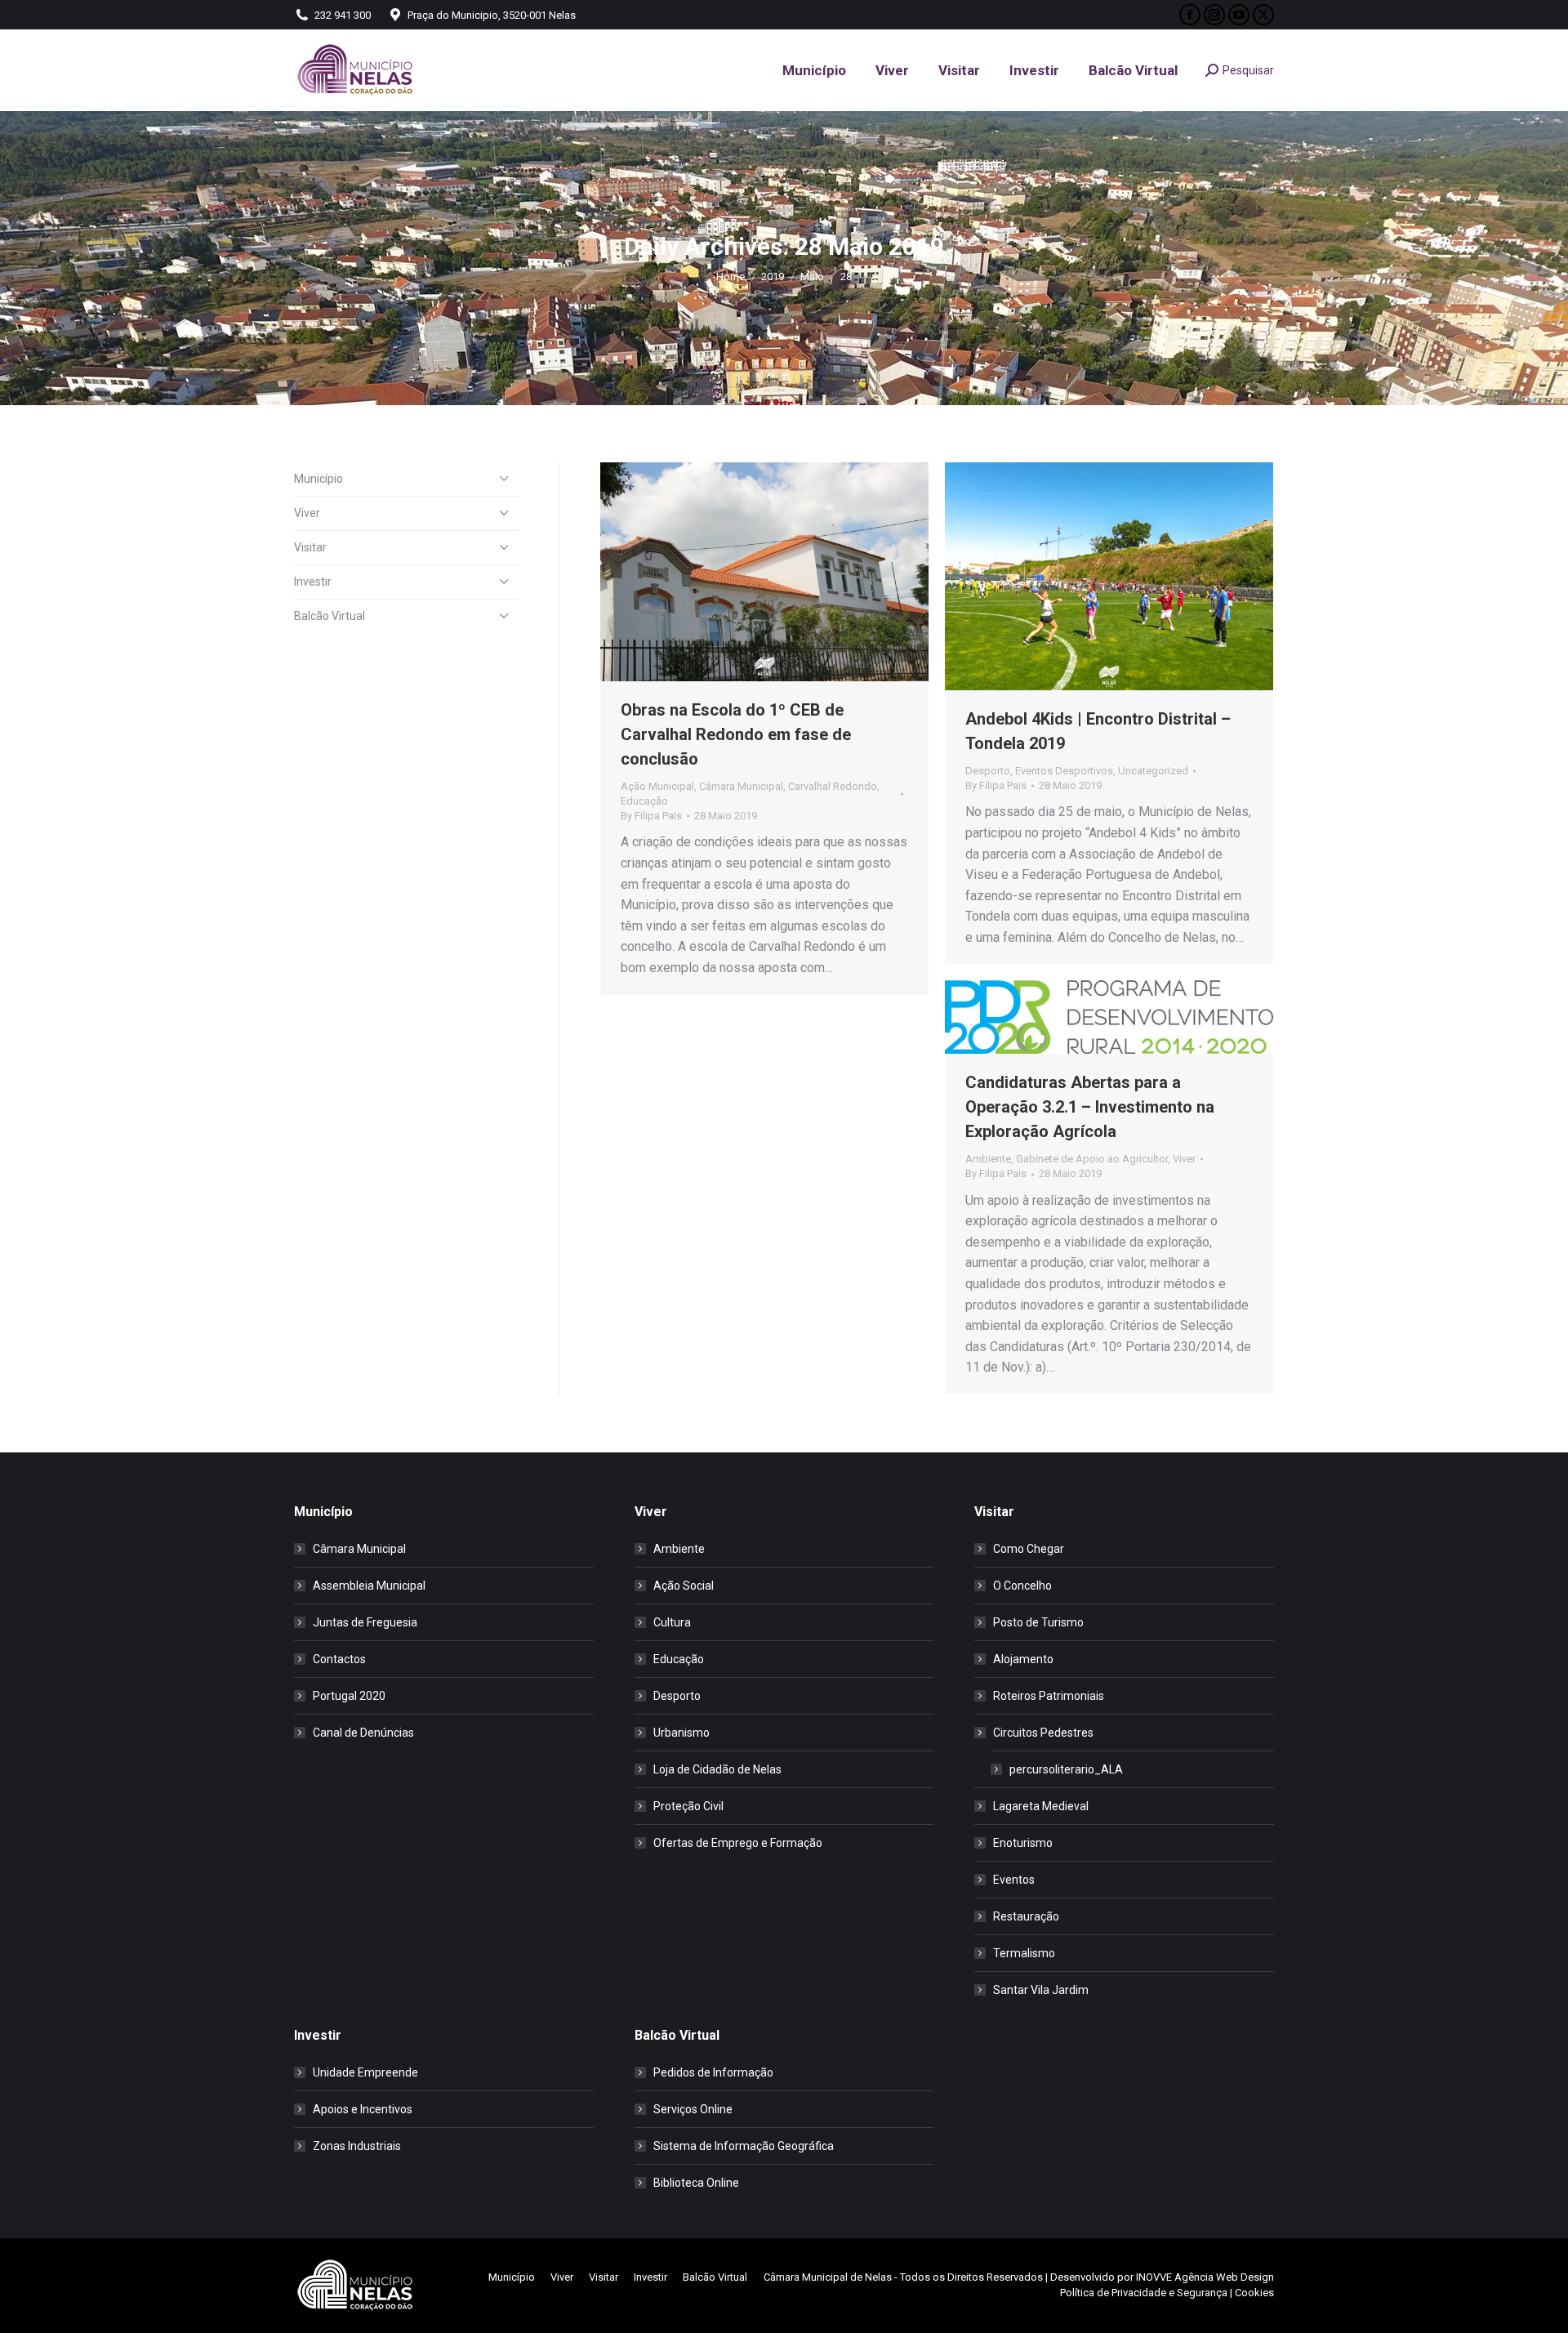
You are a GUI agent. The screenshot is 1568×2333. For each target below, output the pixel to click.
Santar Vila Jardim (1041, 1990)
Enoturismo (1023, 1843)
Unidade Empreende (365, 2072)
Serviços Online (693, 2109)
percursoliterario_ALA (1066, 1769)
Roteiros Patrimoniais (1049, 1696)
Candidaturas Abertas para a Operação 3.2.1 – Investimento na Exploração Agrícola (1090, 1107)
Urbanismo (682, 1733)
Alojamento (1023, 1659)
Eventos (1014, 1880)
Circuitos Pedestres (1043, 1733)
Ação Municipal (657, 786)
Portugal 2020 (349, 1696)
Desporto (988, 771)
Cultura (672, 1622)
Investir (313, 582)
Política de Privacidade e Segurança (1144, 2293)
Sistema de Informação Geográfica (744, 2146)
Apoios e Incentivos (363, 2109)
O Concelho (1022, 1586)
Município (318, 479)
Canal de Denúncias (363, 1733)
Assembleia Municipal (369, 1586)
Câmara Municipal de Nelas (828, 2277)
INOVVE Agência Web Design (1205, 2277)
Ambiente (988, 1159)
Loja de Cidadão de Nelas (717, 1769)
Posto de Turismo (1038, 1622)
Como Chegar (1029, 1549)
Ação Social (684, 1586)
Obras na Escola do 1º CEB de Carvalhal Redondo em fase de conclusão (736, 734)
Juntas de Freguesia (365, 1622)
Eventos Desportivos (1064, 771)
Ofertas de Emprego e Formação (738, 1843)
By (651, 816)
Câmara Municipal (741, 786)
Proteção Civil (688, 1806)
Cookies (1254, 2293)
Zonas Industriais (357, 2146)
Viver (1184, 1159)
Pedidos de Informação (713, 2072)
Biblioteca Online (696, 2183)
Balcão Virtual (330, 616)
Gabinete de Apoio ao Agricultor (1092, 1159)
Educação (644, 801)
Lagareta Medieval (1041, 1806)
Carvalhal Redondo (833, 786)
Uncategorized (1153, 771)
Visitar (310, 547)
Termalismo (1024, 1953)
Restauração (1026, 1916)
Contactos (339, 1659)
